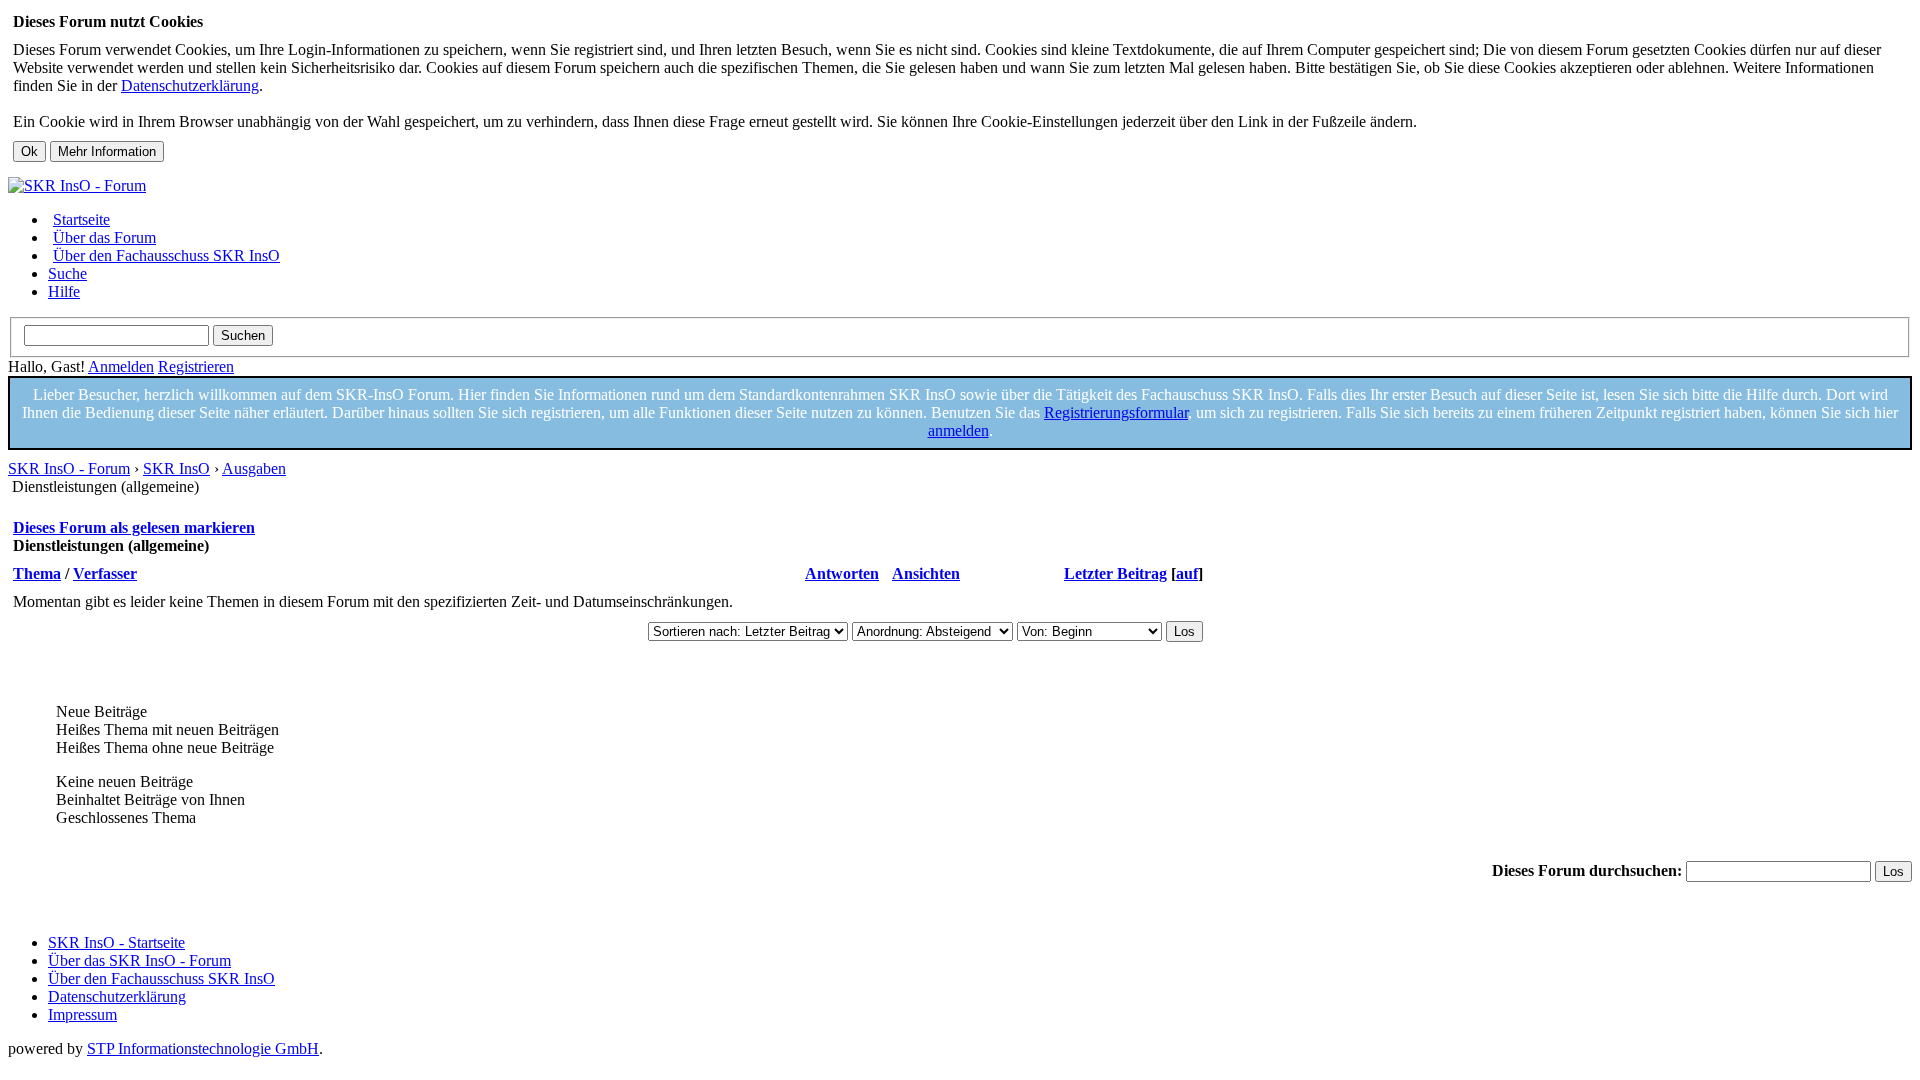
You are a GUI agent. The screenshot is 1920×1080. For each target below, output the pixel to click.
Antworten (842, 573)
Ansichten (926, 573)
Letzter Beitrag (1115, 573)
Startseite (81, 219)
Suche (67, 273)
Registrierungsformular (1116, 412)
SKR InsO (176, 468)
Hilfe (64, 291)
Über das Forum (104, 237)
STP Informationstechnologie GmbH (203, 1048)
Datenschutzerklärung (190, 85)
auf (1187, 573)
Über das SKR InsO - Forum (139, 960)
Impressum (82, 1014)
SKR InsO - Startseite (116, 942)
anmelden (958, 430)
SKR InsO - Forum (69, 468)
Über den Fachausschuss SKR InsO (166, 255)
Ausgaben (254, 468)
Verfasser (105, 573)
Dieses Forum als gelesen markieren (134, 527)
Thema (37, 573)
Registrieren (196, 366)
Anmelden (121, 366)
